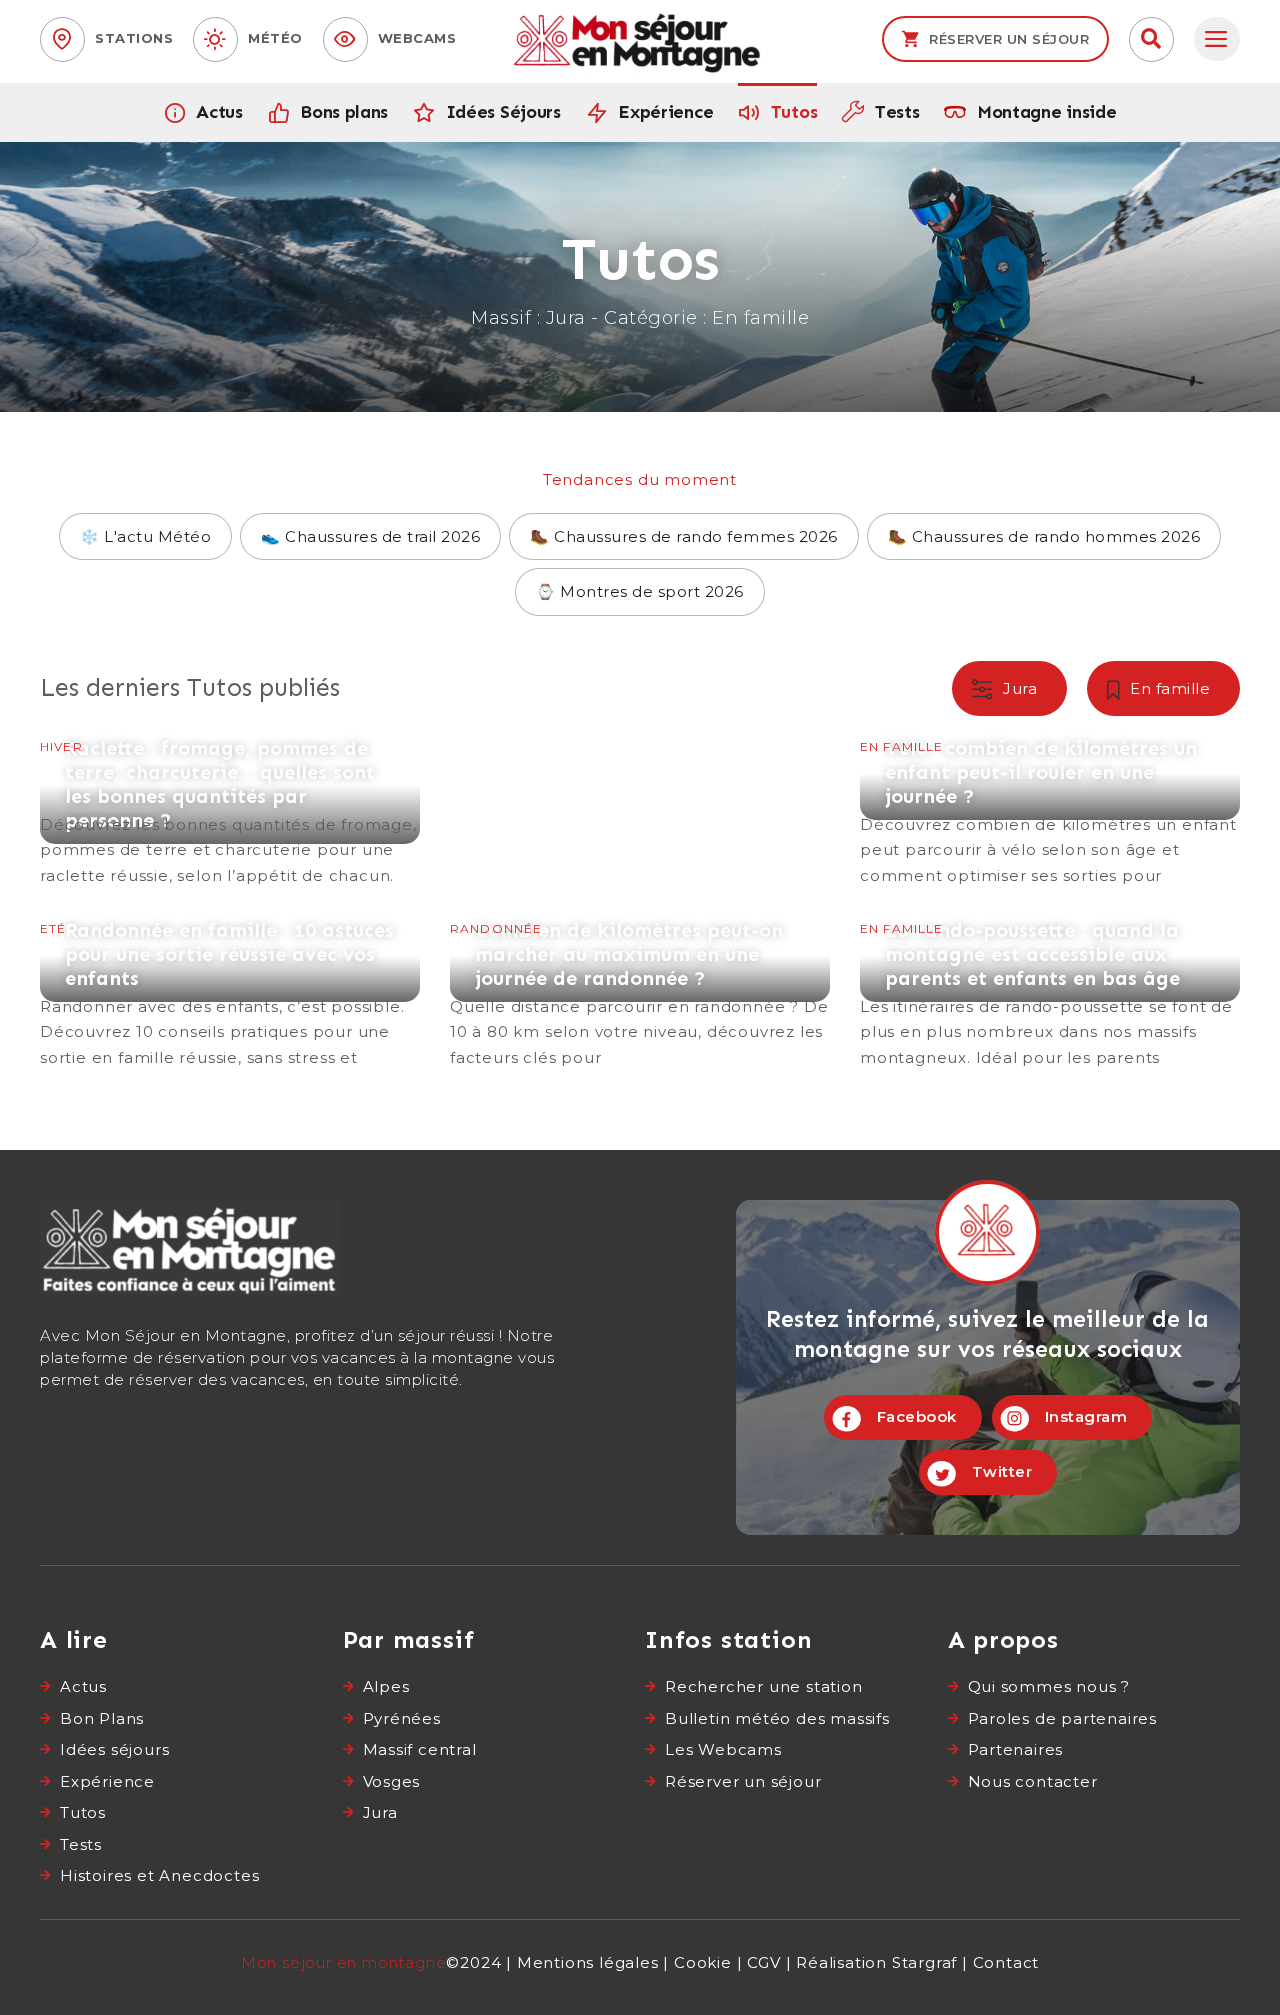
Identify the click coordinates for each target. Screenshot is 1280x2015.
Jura (1020, 688)
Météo (275, 38)
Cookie (703, 1962)
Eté (53, 928)
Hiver (61, 746)
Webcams (417, 38)
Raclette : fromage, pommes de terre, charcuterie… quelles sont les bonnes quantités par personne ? (230, 812)
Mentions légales (588, 1962)
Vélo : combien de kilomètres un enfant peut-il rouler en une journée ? (1050, 812)
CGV (763, 1962)
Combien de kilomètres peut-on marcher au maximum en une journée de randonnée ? (640, 994)
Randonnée (496, 928)
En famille (1170, 688)
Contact (1006, 1962)
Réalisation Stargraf (876, 1962)
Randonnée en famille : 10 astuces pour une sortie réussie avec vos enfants (230, 994)
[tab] (1217, 39)
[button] (1151, 39)
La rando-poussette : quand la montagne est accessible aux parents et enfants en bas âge (1050, 994)
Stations (134, 38)
